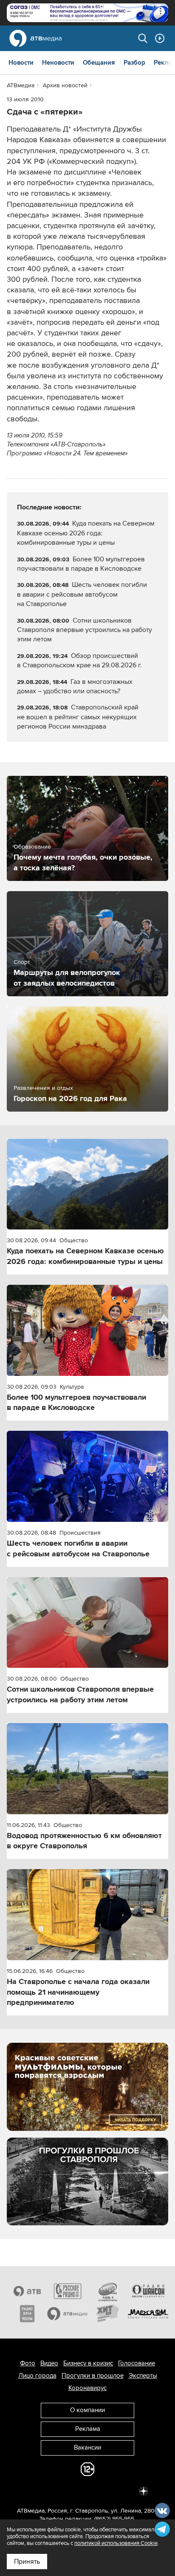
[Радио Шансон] (148, 2291)
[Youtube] (106, 2490)
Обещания (99, 63)
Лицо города (37, 2376)
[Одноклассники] (69, 2490)
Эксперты (143, 2376)
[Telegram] (50, 2490)
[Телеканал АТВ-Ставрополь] (27, 2291)
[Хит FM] (108, 2314)
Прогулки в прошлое (93, 2376)
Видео (49, 2363)
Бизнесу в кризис (88, 2363)
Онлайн (160, 38)
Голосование (137, 2363)
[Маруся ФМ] (148, 2314)
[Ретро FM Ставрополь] (108, 2291)
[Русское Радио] (67, 2291)
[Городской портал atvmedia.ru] (67, 2314)
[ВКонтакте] (31, 2490)
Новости (21, 63)
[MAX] (87, 2490)
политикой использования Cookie (116, 2543)
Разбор (134, 63)
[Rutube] (125, 2490)
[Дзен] (144, 2490)
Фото (28, 2363)
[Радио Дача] (27, 2314)
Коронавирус (87, 2388)
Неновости (58, 63)
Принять (27, 2562)
